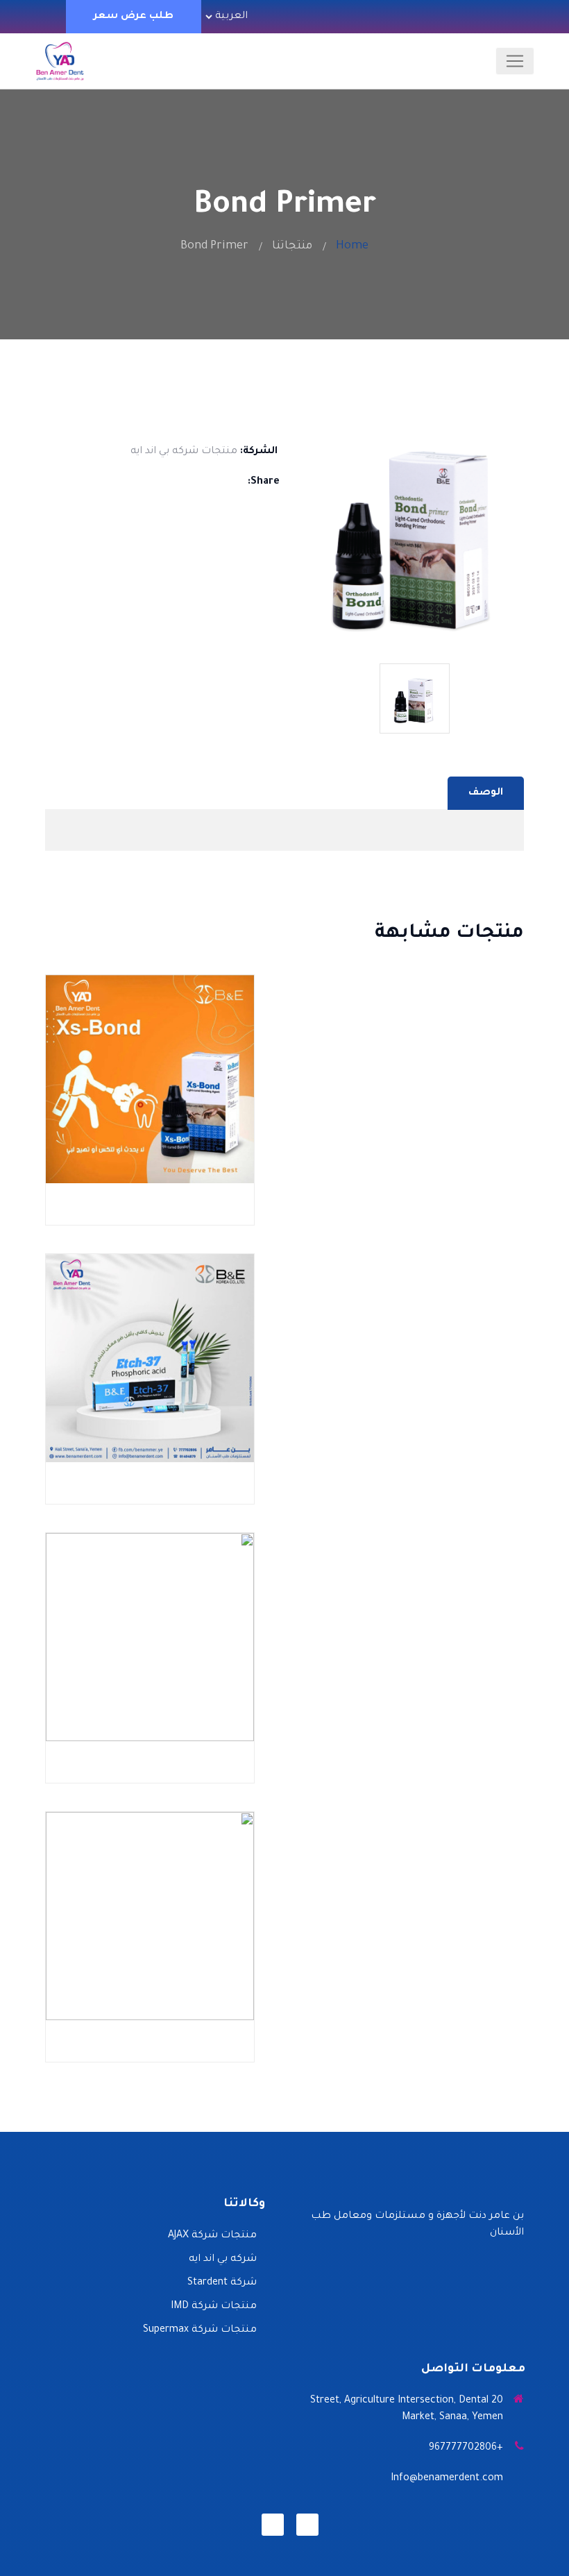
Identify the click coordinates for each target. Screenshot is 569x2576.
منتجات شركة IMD (214, 2307)
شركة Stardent (222, 2283)
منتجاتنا (292, 246)
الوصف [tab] (486, 793)
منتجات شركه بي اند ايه (184, 452)
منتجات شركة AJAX (212, 2236)
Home (352, 246)
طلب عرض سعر (134, 17)
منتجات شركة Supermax (200, 2330)
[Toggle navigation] (515, 61)
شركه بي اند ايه (223, 2260)
